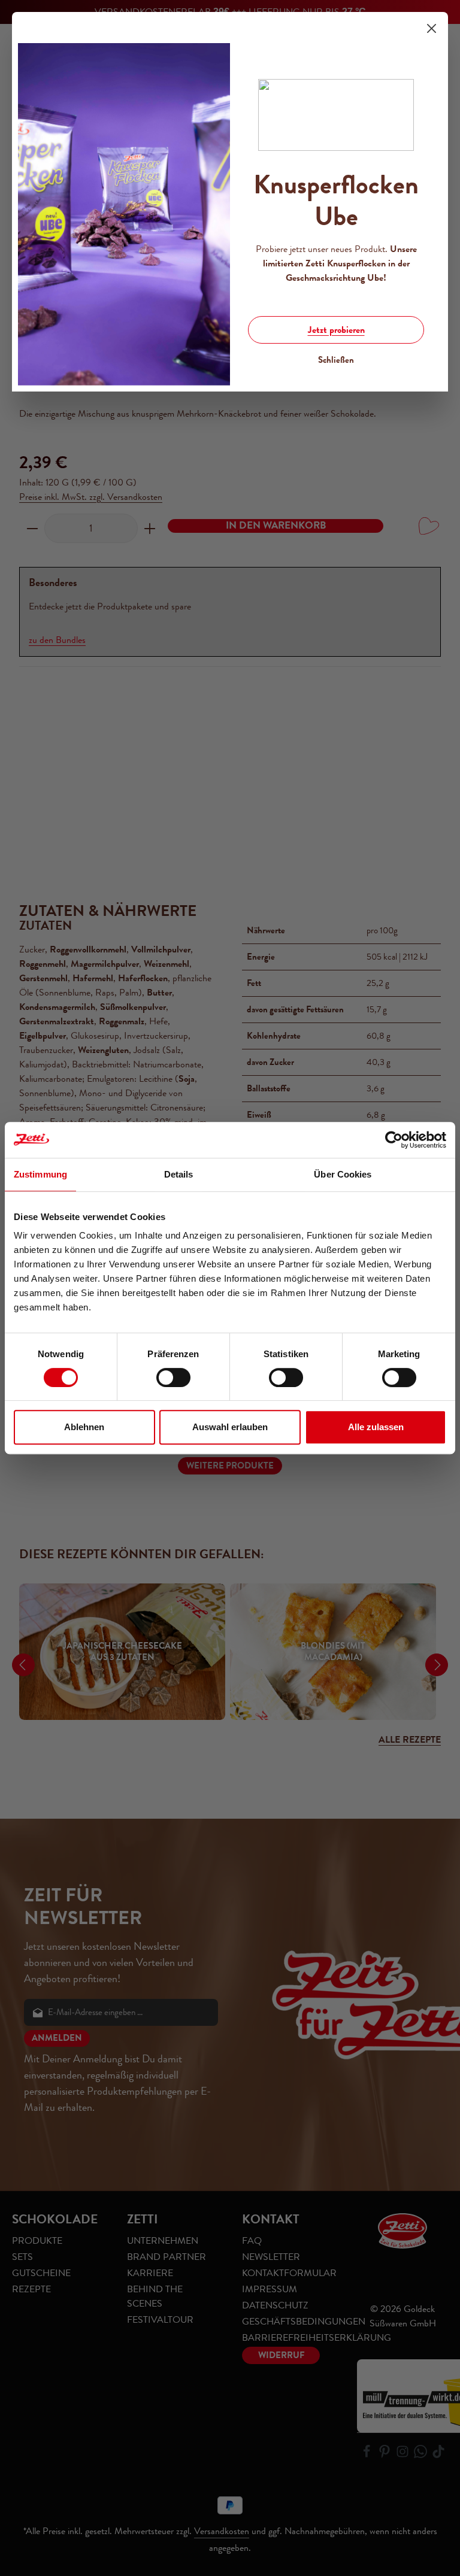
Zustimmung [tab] (40, 1174)
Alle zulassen (376, 1427)
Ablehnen (84, 1427)
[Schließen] (432, 28)
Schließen (336, 360)
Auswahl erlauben (230, 1427)
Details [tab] (179, 1174)
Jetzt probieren (336, 330)
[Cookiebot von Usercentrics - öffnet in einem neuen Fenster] (394, 1140)
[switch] (173, 1377)
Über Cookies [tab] (343, 1174)
